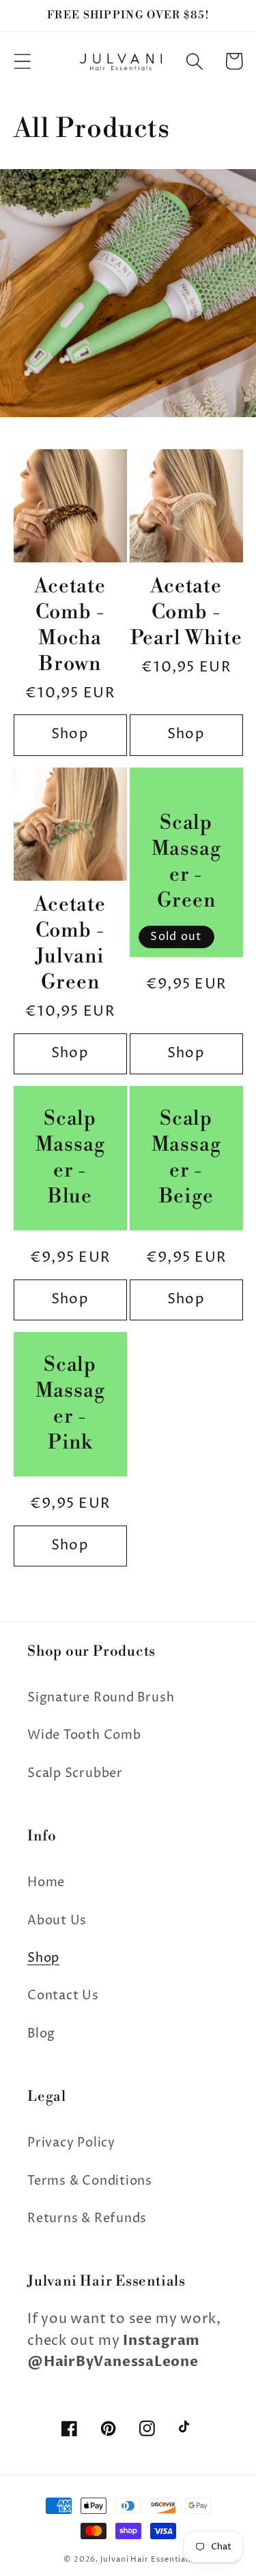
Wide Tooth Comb (84, 1735)
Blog (41, 2034)
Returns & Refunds (87, 2218)
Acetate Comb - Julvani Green (70, 944)
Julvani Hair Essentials (146, 2559)
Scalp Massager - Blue (70, 1158)
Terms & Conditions (90, 2181)
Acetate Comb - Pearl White (186, 612)
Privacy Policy (71, 2143)
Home (46, 1882)
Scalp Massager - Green (186, 862)
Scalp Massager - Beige (186, 1158)
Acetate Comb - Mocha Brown (70, 625)
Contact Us (63, 1996)
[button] (22, 61)
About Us (57, 1921)
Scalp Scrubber (75, 1773)
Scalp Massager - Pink (70, 1404)
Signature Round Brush (101, 1698)
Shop (70, 734)
